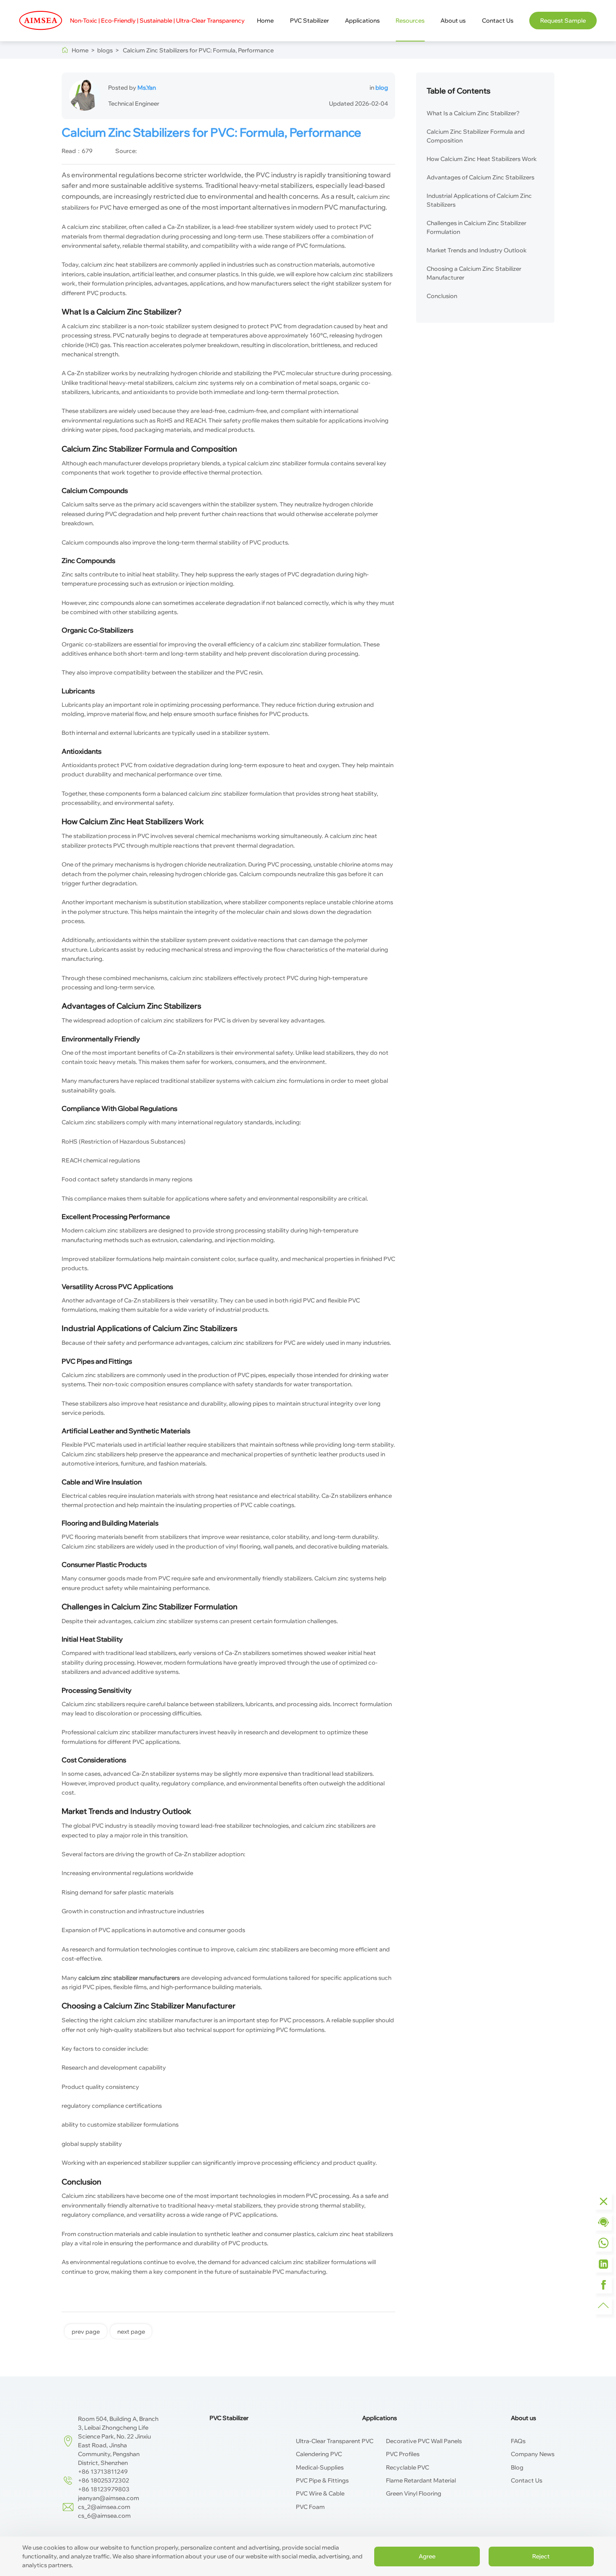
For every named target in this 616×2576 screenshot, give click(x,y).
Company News (533, 2454)
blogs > (107, 50)
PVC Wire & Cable (320, 2493)
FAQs (518, 2441)
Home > (83, 50)
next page (131, 2332)
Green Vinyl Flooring (414, 2493)
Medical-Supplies (320, 2467)
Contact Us (498, 21)
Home (265, 21)
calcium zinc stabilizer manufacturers (148, 1732)
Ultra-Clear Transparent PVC (335, 2441)
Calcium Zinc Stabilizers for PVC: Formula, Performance (196, 50)
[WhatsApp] (603, 2243)
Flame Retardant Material (421, 2480)
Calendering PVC (319, 2454)
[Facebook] (603, 2285)
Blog (517, 2467)
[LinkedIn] (603, 2264)
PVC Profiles (403, 2454)
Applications (362, 21)
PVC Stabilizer (309, 21)
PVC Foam (310, 2507)
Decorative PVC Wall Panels (424, 2441)
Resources (410, 21)
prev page (86, 2332)
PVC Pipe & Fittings (322, 2480)
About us (453, 21)
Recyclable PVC (408, 2467)
